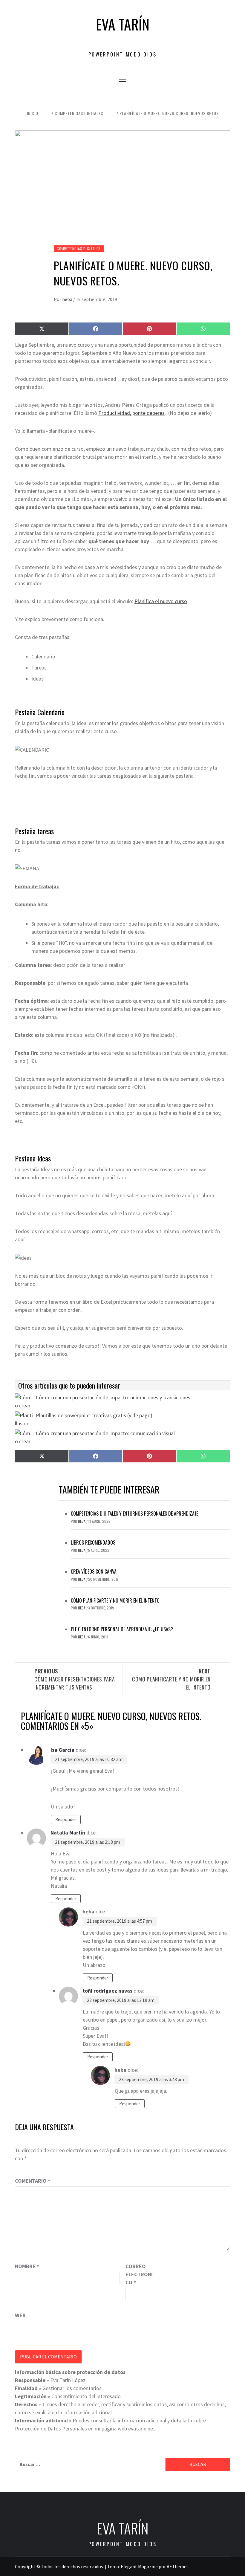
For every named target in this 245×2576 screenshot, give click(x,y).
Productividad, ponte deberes (131, 413)
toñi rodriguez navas (107, 1991)
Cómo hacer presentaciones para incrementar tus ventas (75, 1679)
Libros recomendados (93, 1542)
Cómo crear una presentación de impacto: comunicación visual (105, 1433)
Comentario (33, 2181)
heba (68, 299)
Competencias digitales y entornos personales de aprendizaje (134, 1514)
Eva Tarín (123, 24)
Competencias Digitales (79, 249)
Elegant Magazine (139, 2566)
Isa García (62, 1750)
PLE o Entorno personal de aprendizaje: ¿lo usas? (122, 1629)
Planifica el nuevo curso (161, 601)
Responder (66, 1819)
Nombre (27, 2266)
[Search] (218, 81)
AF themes (178, 2566)
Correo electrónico (139, 2274)
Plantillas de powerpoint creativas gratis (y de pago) (94, 1415)
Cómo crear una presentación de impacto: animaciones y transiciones (113, 1397)
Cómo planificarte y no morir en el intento (115, 1600)
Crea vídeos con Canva (94, 1571)
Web (20, 2315)
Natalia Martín (68, 1833)
